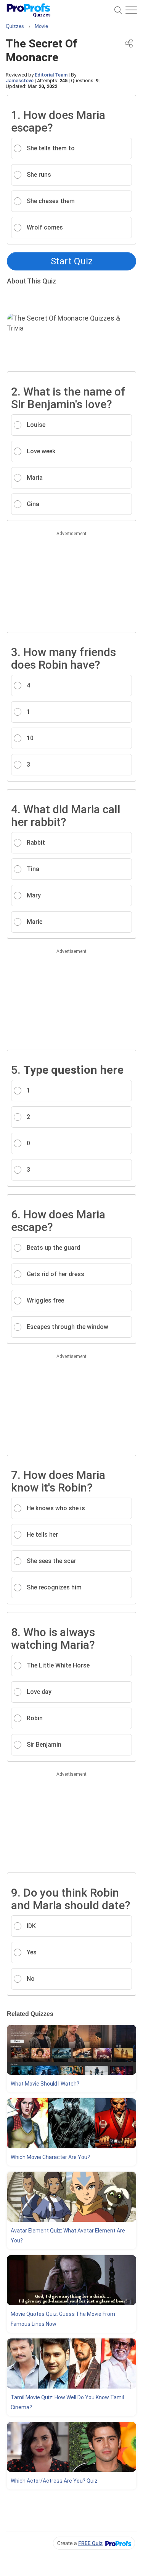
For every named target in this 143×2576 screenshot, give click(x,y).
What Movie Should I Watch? (45, 2084)
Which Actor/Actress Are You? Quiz (54, 2481)
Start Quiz (72, 261)
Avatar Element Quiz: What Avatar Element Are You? (68, 2236)
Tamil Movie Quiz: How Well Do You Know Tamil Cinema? (67, 2402)
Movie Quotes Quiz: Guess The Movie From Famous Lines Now (63, 2319)
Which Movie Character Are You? (50, 2157)
